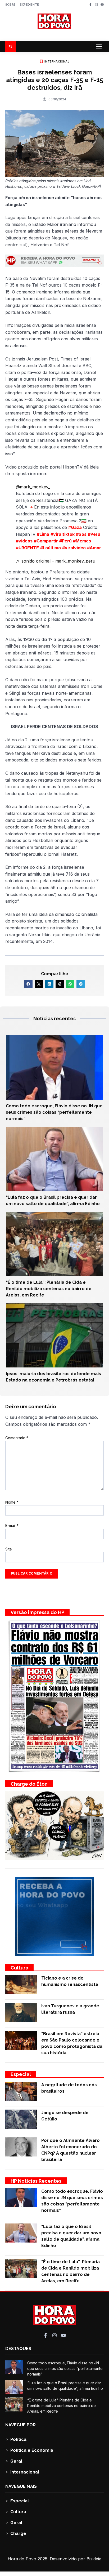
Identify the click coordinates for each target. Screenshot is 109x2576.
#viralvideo (74, 548)
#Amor (94, 548)
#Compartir (46, 541)
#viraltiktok (63, 534)
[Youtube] (102, 5)
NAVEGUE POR (21, 2425)
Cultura (19, 1968)
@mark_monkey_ (33, 487)
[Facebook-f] (90, 5)
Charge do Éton (29, 1784)
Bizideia (94, 2559)
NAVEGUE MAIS (21, 2486)
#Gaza (75, 527)
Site (9, 1549)
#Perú (94, 534)
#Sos (81, 534)
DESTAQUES (18, 2349)
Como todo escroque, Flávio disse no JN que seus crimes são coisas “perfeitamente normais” (54, 1112)
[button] (99, 46)
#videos (24, 541)
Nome (12, 1502)
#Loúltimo (51, 548)
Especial (21, 2074)
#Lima (43, 534)
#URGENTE (27, 548)
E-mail (12, 1525)
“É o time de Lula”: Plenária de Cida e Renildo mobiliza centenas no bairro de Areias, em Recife (49, 1289)
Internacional (57, 61)
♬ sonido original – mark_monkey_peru (56, 561)
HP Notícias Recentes (36, 2181)
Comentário (17, 1438)
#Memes (82, 541)
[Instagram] (96, 5)
